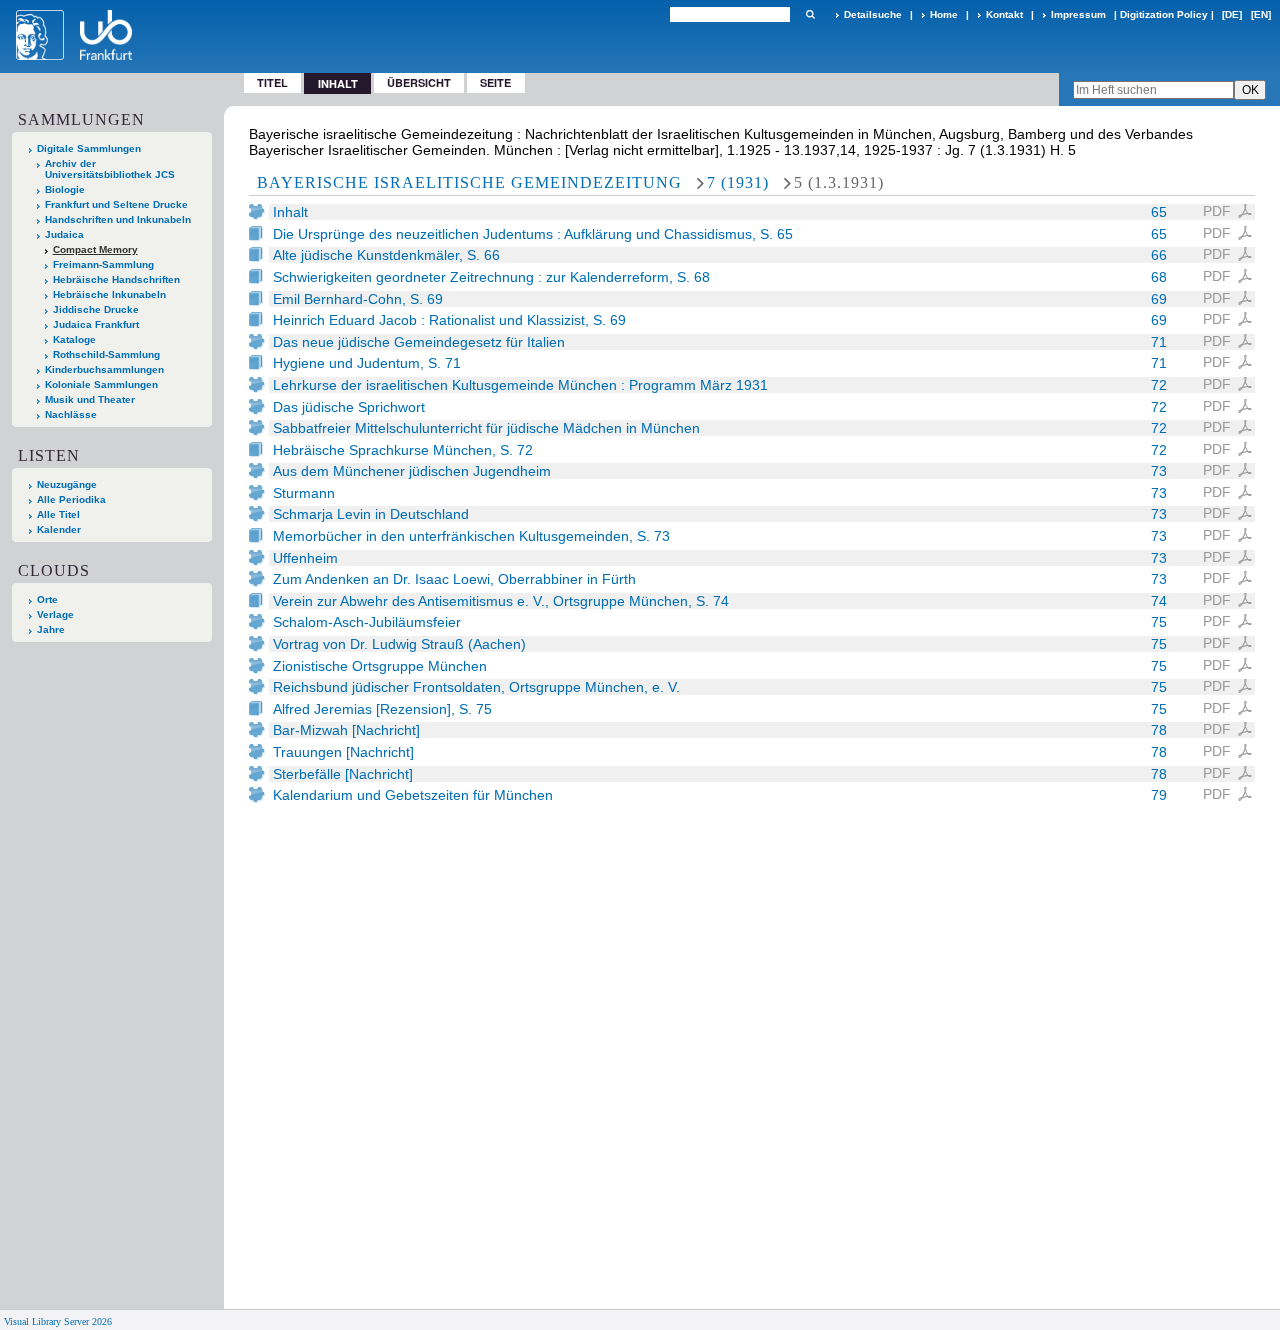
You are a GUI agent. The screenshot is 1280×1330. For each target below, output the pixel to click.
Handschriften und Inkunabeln (118, 219)
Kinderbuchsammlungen (104, 369)
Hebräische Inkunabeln (109, 294)
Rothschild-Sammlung (106, 354)
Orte (47, 599)
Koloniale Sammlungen (101, 384)
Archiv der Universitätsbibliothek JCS (110, 169)
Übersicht (419, 82)
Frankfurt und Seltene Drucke (116, 204)
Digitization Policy (1164, 14)
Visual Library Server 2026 (58, 1321)
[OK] (810, 14)
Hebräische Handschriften (116, 279)
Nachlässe (71, 414)
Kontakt (1004, 14)
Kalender (59, 529)
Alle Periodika (71, 499)
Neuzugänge (67, 484)
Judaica (64, 234)
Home (944, 14)
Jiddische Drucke (96, 309)
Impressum (1078, 14)
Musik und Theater (90, 399)
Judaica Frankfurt (96, 324)
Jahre (51, 629)
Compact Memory (95, 249)
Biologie (65, 189)
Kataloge (74, 339)
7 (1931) (738, 182)
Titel (272, 82)
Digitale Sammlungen (89, 148)
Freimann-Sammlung (103, 264)
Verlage (55, 614)
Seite (495, 82)
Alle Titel (58, 514)
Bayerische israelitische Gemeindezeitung (469, 182)
